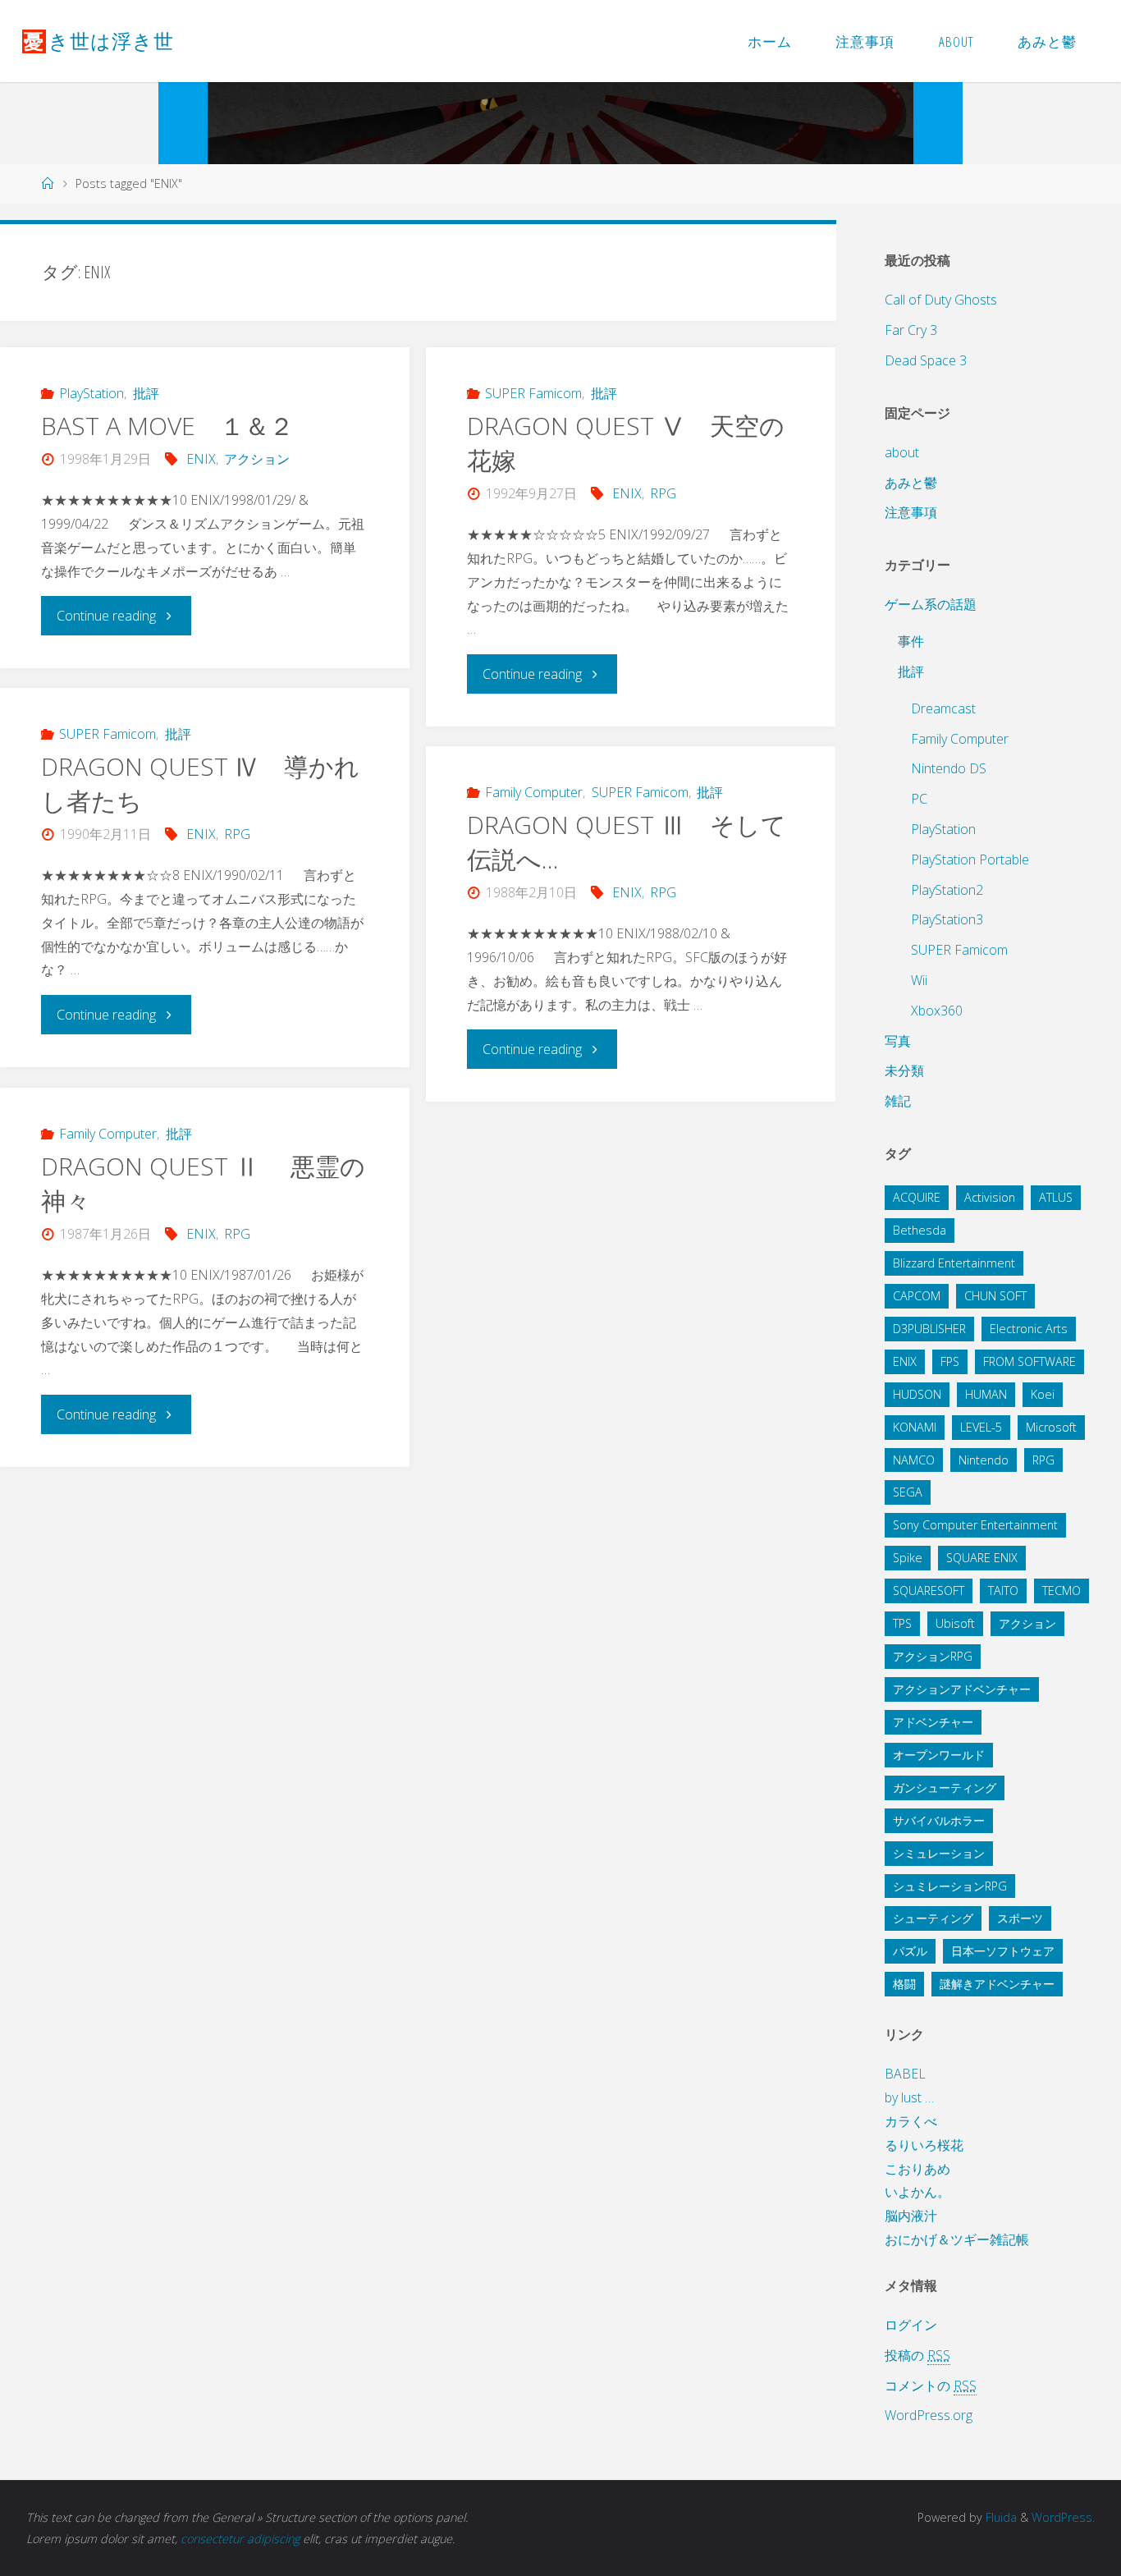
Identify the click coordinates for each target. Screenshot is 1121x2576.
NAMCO (914, 1460)
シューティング (933, 1918)
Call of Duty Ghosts (941, 300)
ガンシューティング (945, 1788)
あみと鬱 (911, 483)
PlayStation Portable (970, 859)
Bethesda (920, 1230)
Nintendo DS (949, 768)
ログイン (911, 2325)
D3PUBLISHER (929, 1329)
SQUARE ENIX (982, 1558)
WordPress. (1063, 2517)
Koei (1043, 1394)
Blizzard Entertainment (954, 1263)
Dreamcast (943, 708)
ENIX (201, 459)
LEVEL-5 (981, 1427)
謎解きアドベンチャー (997, 1984)
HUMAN (986, 1394)
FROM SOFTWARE (1029, 1361)
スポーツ (1020, 1918)
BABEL (905, 2074)
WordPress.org (929, 2415)
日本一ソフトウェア (1003, 1951)
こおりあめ (917, 2169)
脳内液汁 (911, 2216)
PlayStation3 (947, 919)
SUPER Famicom (533, 393)
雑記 (898, 1101)
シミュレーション (939, 1853)
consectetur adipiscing (240, 2539)
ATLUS (1056, 1197)
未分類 (904, 1070)
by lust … (909, 2097)
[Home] (48, 183)
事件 (911, 641)
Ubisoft (955, 1623)
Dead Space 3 (926, 360)
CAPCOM (917, 1296)
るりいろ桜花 (924, 2145)
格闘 (904, 1984)
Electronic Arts (1029, 1329)
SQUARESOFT (929, 1591)
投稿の (917, 2355)
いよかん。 (917, 2192)
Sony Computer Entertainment (975, 1525)
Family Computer (534, 792)
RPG (663, 493)
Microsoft (1051, 1427)
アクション (257, 459)
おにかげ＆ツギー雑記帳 (957, 2239)
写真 (898, 1041)
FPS (950, 1361)
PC (919, 799)
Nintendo (984, 1460)
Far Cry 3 (911, 330)
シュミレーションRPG (950, 1886)
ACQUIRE (917, 1197)
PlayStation (92, 393)
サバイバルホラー (939, 1820)
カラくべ (911, 2121)
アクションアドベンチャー (962, 1689)
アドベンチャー (933, 1722)
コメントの (931, 2386)
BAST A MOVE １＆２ (167, 426)
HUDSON (917, 1394)
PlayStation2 (947, 890)
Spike (908, 1558)
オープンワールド (939, 1755)
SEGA (908, 1492)
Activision (990, 1197)
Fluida (1000, 2517)
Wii (919, 980)
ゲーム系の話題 (931, 604)
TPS (902, 1623)
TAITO (1003, 1591)
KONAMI (915, 1427)
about (902, 452)
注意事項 (911, 512)
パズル (910, 1951)
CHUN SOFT (995, 1296)
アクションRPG (933, 1656)
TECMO (1062, 1591)
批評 (146, 393)
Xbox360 (937, 1011)
